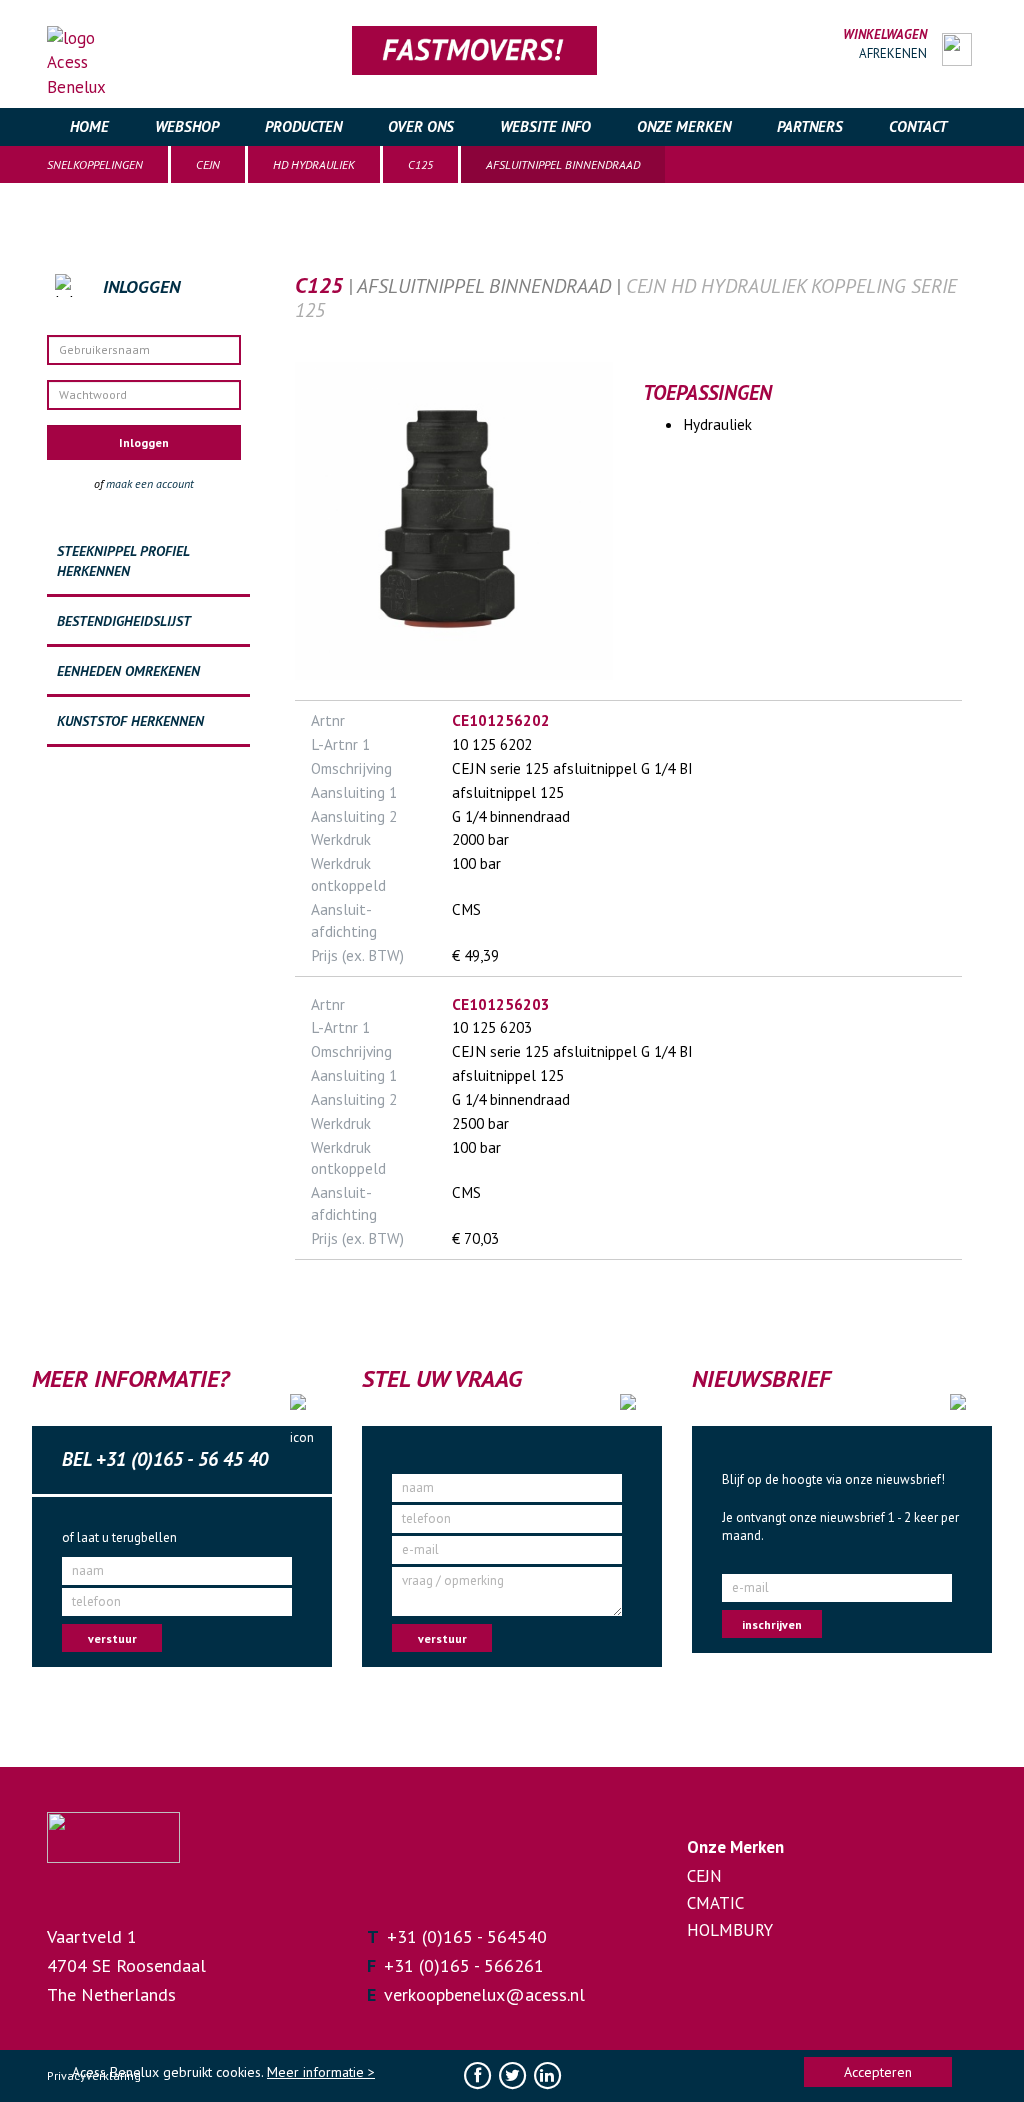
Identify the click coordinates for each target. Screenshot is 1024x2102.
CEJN (208, 164)
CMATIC (715, 1903)
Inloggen (144, 442)
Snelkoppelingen (95, 164)
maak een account (150, 483)
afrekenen (893, 53)
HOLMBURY (730, 1930)
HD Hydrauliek (314, 164)
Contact (918, 126)
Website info (545, 126)
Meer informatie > (321, 2072)
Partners (810, 126)
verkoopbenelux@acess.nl (484, 1994)
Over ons (421, 126)
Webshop (187, 126)
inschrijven (772, 1624)
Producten (303, 126)
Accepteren (878, 2072)
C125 (420, 164)
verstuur (112, 1638)
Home (89, 126)
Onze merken (684, 126)
